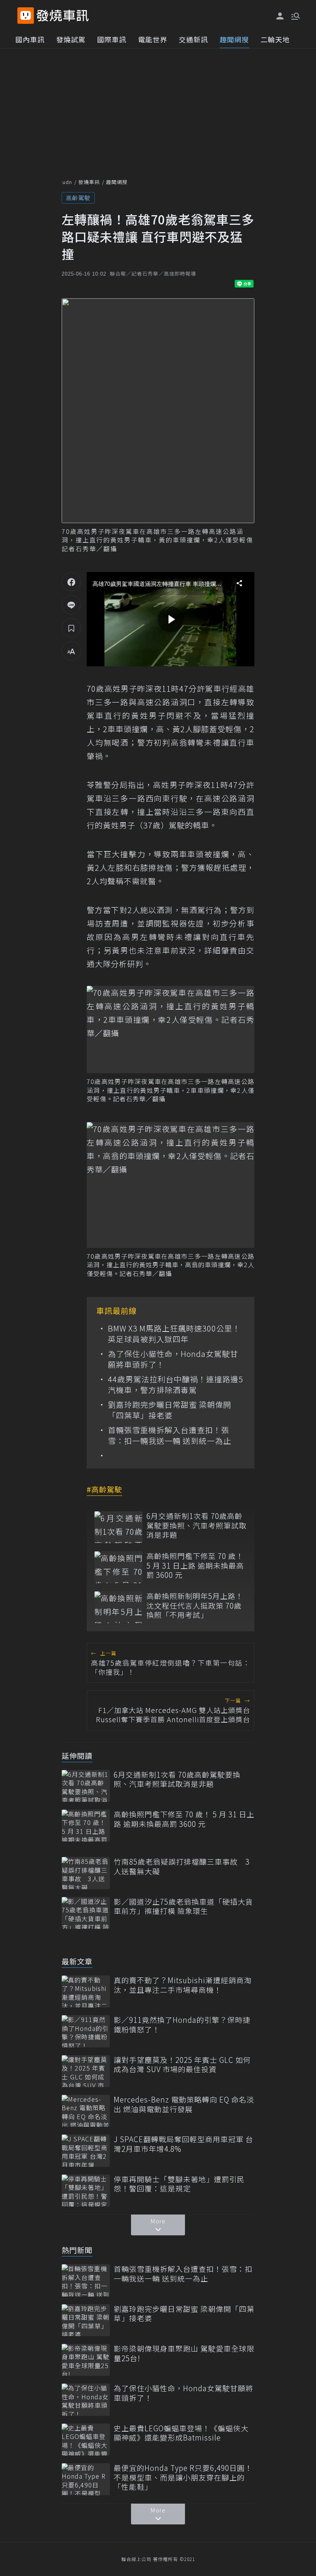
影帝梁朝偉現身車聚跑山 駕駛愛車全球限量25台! (184, 2353)
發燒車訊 (89, 182)
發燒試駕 (71, 39)
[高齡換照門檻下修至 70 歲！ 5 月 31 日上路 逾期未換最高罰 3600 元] (118, 1567)
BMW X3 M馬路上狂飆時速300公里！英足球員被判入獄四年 (174, 1334)
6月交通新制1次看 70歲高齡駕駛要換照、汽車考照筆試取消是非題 (197, 1526)
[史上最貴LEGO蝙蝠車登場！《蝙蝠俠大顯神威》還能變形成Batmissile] (86, 2440)
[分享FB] (71, 582)
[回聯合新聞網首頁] (26, 16)
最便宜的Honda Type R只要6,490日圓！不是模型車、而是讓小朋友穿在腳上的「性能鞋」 (183, 2477)
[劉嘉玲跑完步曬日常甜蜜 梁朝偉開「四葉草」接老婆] (86, 2320)
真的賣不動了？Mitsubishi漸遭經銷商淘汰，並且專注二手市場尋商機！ (183, 1985)
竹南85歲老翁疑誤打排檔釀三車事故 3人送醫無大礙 (182, 1866)
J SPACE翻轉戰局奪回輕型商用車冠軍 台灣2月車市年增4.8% (183, 2144)
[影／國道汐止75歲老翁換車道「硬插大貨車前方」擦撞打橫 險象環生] (86, 1913)
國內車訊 (30, 39)
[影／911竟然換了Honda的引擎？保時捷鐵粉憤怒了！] (86, 2031)
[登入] (280, 16)
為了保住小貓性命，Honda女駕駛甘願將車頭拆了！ (173, 1359)
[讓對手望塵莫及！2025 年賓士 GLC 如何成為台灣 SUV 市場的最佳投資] (86, 2071)
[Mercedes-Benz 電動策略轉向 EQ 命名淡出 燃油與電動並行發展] (86, 2111)
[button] (295, 15)
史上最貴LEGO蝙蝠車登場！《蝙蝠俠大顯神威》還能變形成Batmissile (181, 2433)
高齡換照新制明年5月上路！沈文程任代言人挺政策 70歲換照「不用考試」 (195, 1606)
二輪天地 (275, 39)
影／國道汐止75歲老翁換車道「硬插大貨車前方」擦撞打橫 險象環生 (183, 1906)
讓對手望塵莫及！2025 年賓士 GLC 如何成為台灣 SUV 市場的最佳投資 (182, 2065)
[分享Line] (71, 605)
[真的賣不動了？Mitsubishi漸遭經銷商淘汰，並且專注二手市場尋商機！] (86, 1991)
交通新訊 (193, 39)
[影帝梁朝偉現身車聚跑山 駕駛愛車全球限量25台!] (86, 2360)
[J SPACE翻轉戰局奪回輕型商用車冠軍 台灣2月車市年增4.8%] (86, 2150)
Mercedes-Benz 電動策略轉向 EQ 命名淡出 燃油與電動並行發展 (184, 2104)
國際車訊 (112, 39)
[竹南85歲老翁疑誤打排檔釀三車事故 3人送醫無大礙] (86, 1873)
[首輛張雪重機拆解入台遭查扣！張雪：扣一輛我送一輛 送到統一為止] (86, 2280)
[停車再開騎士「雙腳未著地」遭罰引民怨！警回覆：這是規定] (86, 2190)
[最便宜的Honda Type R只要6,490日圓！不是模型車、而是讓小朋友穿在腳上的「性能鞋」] (86, 2479)
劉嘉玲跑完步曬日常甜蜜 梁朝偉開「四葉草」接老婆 (170, 1410)
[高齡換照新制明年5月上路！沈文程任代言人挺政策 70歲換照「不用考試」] (118, 1607)
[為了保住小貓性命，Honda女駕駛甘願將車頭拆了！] (86, 2400)
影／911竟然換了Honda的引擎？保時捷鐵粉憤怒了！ (182, 2025)
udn (67, 182)
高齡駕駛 (78, 198)
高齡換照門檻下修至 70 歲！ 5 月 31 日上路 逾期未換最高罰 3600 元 (195, 1566)
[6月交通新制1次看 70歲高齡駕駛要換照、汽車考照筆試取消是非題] (118, 1527)
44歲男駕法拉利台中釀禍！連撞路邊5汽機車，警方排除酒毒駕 (176, 1385)
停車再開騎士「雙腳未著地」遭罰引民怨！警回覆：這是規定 (179, 2184)
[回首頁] (63, 16)
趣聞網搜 (234, 39)
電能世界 (153, 39)
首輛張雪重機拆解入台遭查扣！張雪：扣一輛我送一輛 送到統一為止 (170, 1435)
